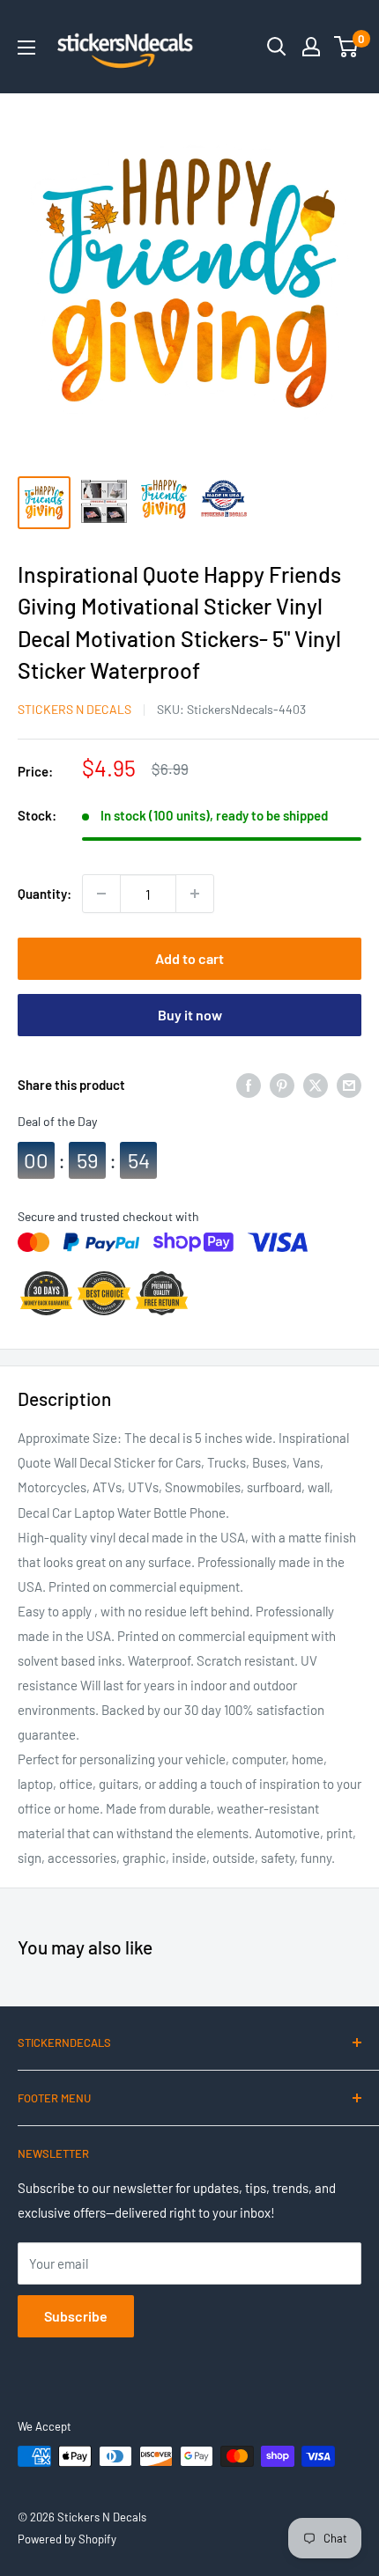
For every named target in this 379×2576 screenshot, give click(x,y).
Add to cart (189, 958)
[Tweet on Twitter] (316, 1085)
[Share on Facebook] (249, 1085)
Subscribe (76, 2316)
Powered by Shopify (67, 2539)
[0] (347, 47)
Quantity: (45, 894)
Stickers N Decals (74, 709)
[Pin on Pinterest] (282, 1085)
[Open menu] (26, 48)
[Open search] (277, 47)
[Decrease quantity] (101, 894)
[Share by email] (349, 1085)
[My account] (311, 47)
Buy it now (190, 1015)
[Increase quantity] (195, 894)
